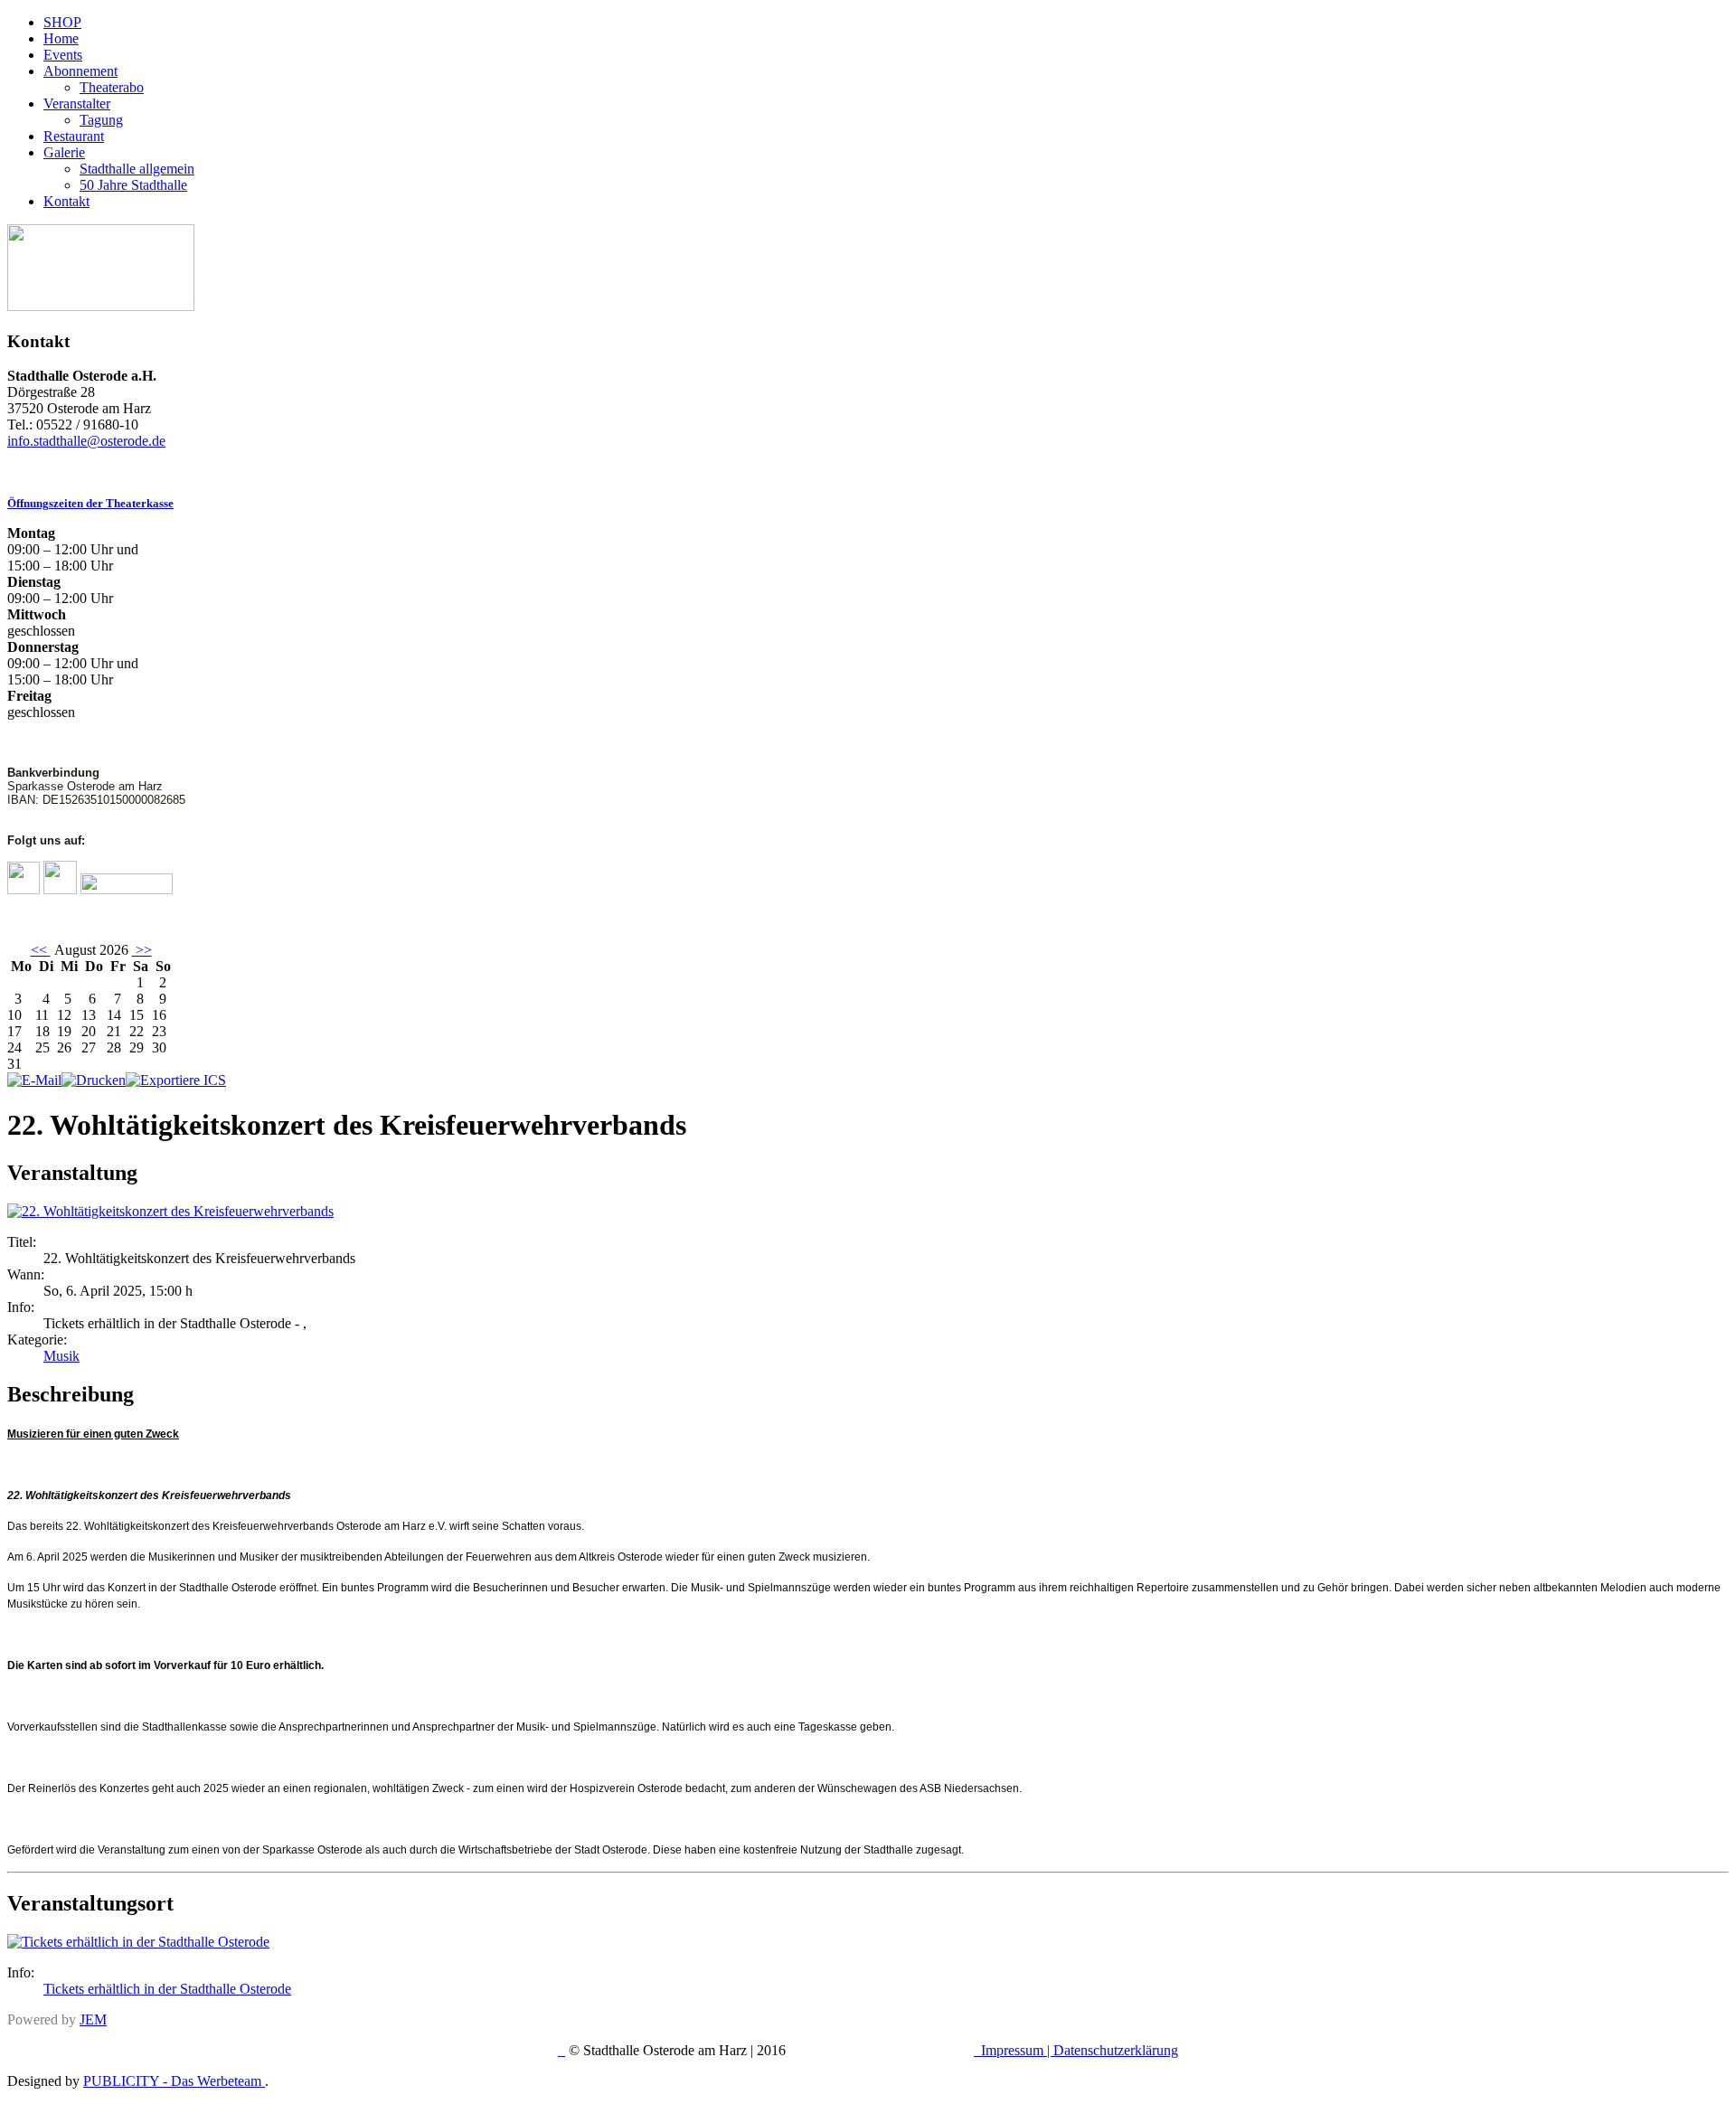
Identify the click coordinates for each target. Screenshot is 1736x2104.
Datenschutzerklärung (1116, 2050)
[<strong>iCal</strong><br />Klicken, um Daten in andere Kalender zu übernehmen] (176, 1080)
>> (142, 950)
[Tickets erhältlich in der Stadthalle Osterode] (138, 1942)
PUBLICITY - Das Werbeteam (174, 2081)
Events (63, 55)
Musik (61, 1356)
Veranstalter (77, 104)
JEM (93, 2019)
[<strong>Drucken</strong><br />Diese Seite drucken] (94, 1080)
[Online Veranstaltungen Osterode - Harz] (101, 306)
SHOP (62, 22)
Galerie (64, 152)
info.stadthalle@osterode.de (86, 441)
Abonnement (80, 71)
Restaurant (74, 136)
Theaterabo (112, 87)
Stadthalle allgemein (137, 169)
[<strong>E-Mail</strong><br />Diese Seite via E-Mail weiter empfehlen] (34, 1080)
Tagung (101, 120)
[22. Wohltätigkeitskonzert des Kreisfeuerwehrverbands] (170, 1211)
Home (61, 38)
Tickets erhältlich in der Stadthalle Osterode (167, 1989)
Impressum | (1017, 2050)
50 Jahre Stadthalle (133, 185)
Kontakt (66, 201)
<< (41, 950)
